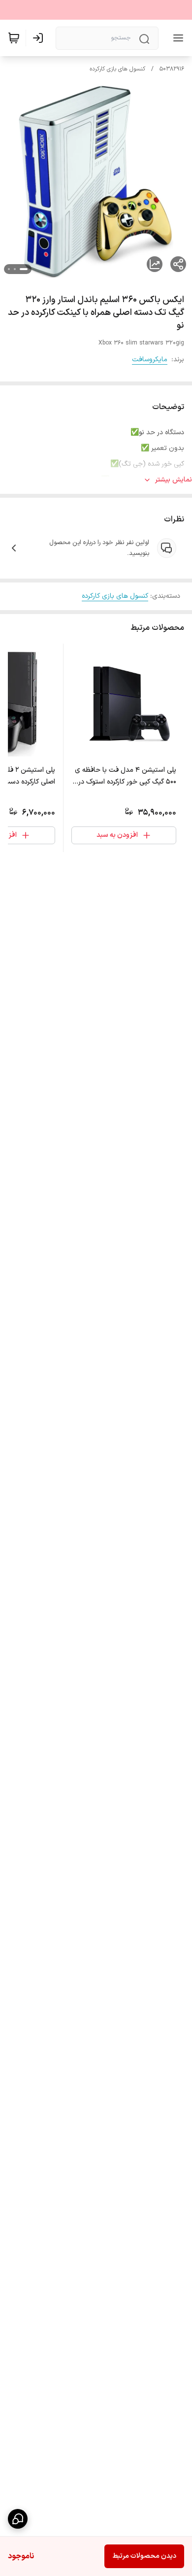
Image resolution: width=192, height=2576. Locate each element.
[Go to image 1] (24, 269)
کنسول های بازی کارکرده (117, 69)
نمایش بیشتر (174, 480)
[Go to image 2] (15, 269)
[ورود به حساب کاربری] (40, 38)
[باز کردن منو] (176, 38)
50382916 (172, 69)
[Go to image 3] (9, 269)
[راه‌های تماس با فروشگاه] (18, 2519)
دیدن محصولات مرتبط (144, 2556)
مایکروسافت (150, 360)
